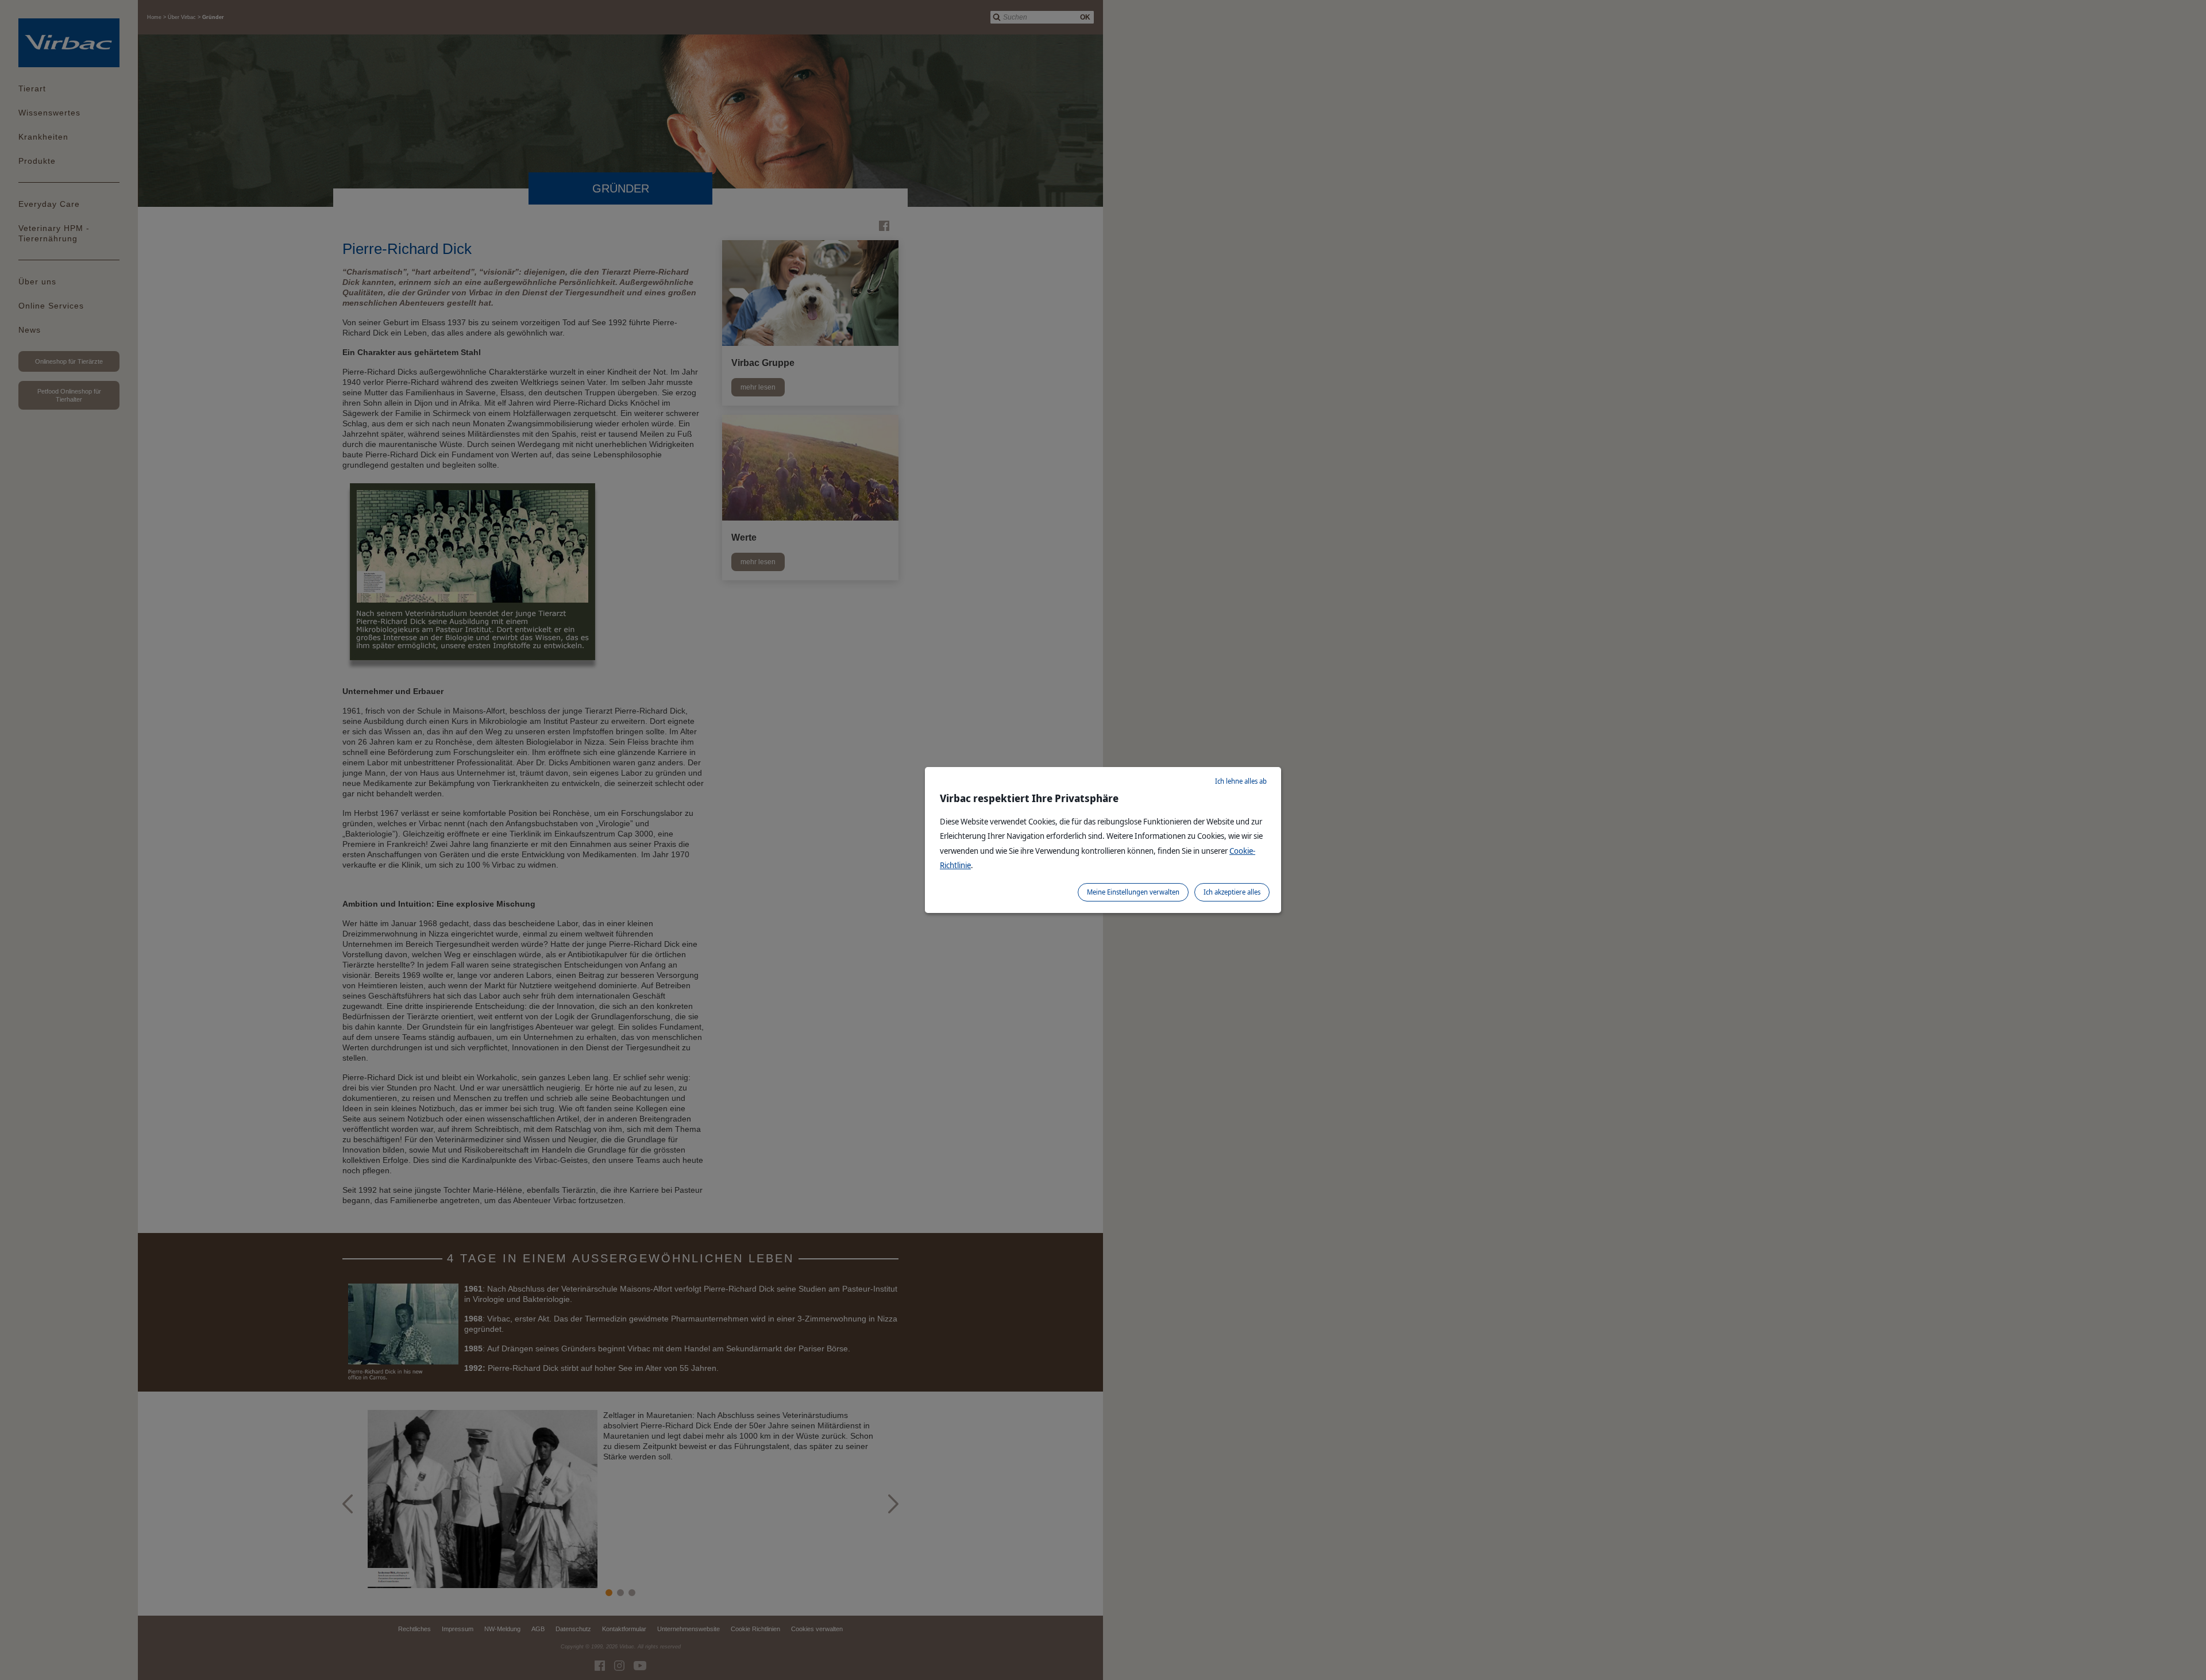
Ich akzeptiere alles (1232, 892)
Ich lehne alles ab (1241, 781)
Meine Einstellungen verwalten (1133, 892)
